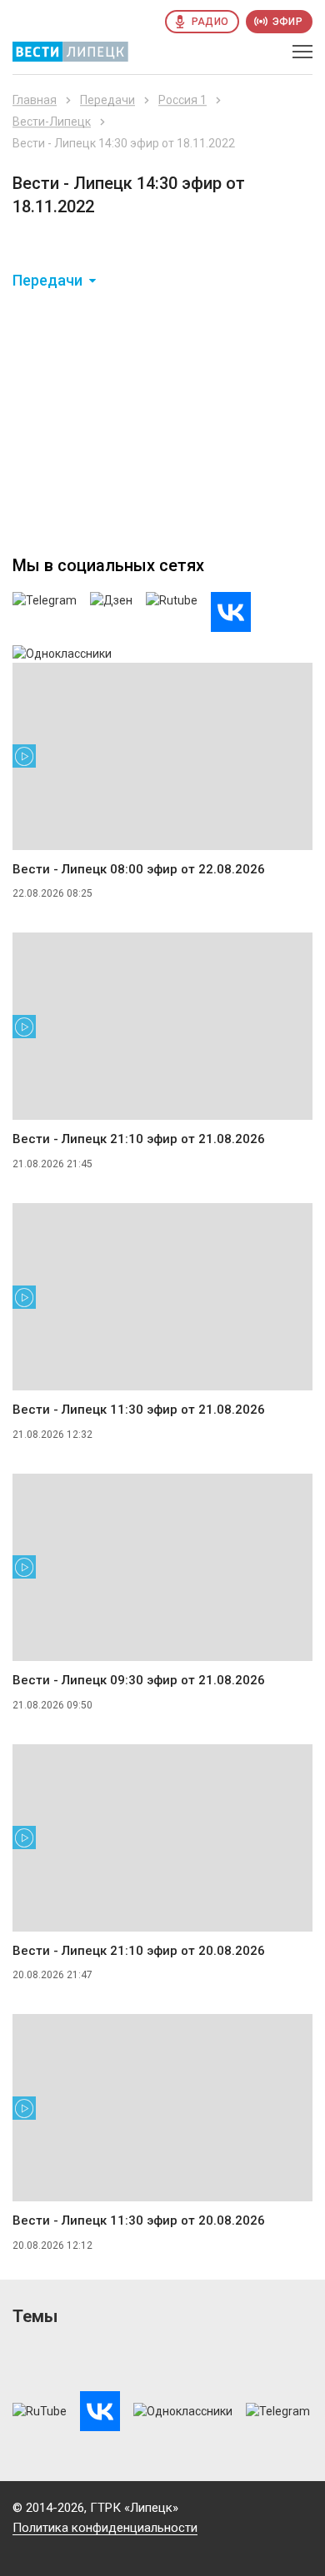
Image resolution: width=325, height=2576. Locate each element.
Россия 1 (182, 100)
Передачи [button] (47, 281)
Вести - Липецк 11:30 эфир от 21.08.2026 (139, 1410)
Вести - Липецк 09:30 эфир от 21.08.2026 (139, 1680)
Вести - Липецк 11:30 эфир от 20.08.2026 (139, 2220)
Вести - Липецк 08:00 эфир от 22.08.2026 (139, 869)
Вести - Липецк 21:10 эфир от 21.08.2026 (139, 1139)
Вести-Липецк (52, 122)
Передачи (107, 100)
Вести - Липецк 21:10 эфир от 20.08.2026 (139, 1951)
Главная (35, 100)
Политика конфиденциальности (105, 2528)
